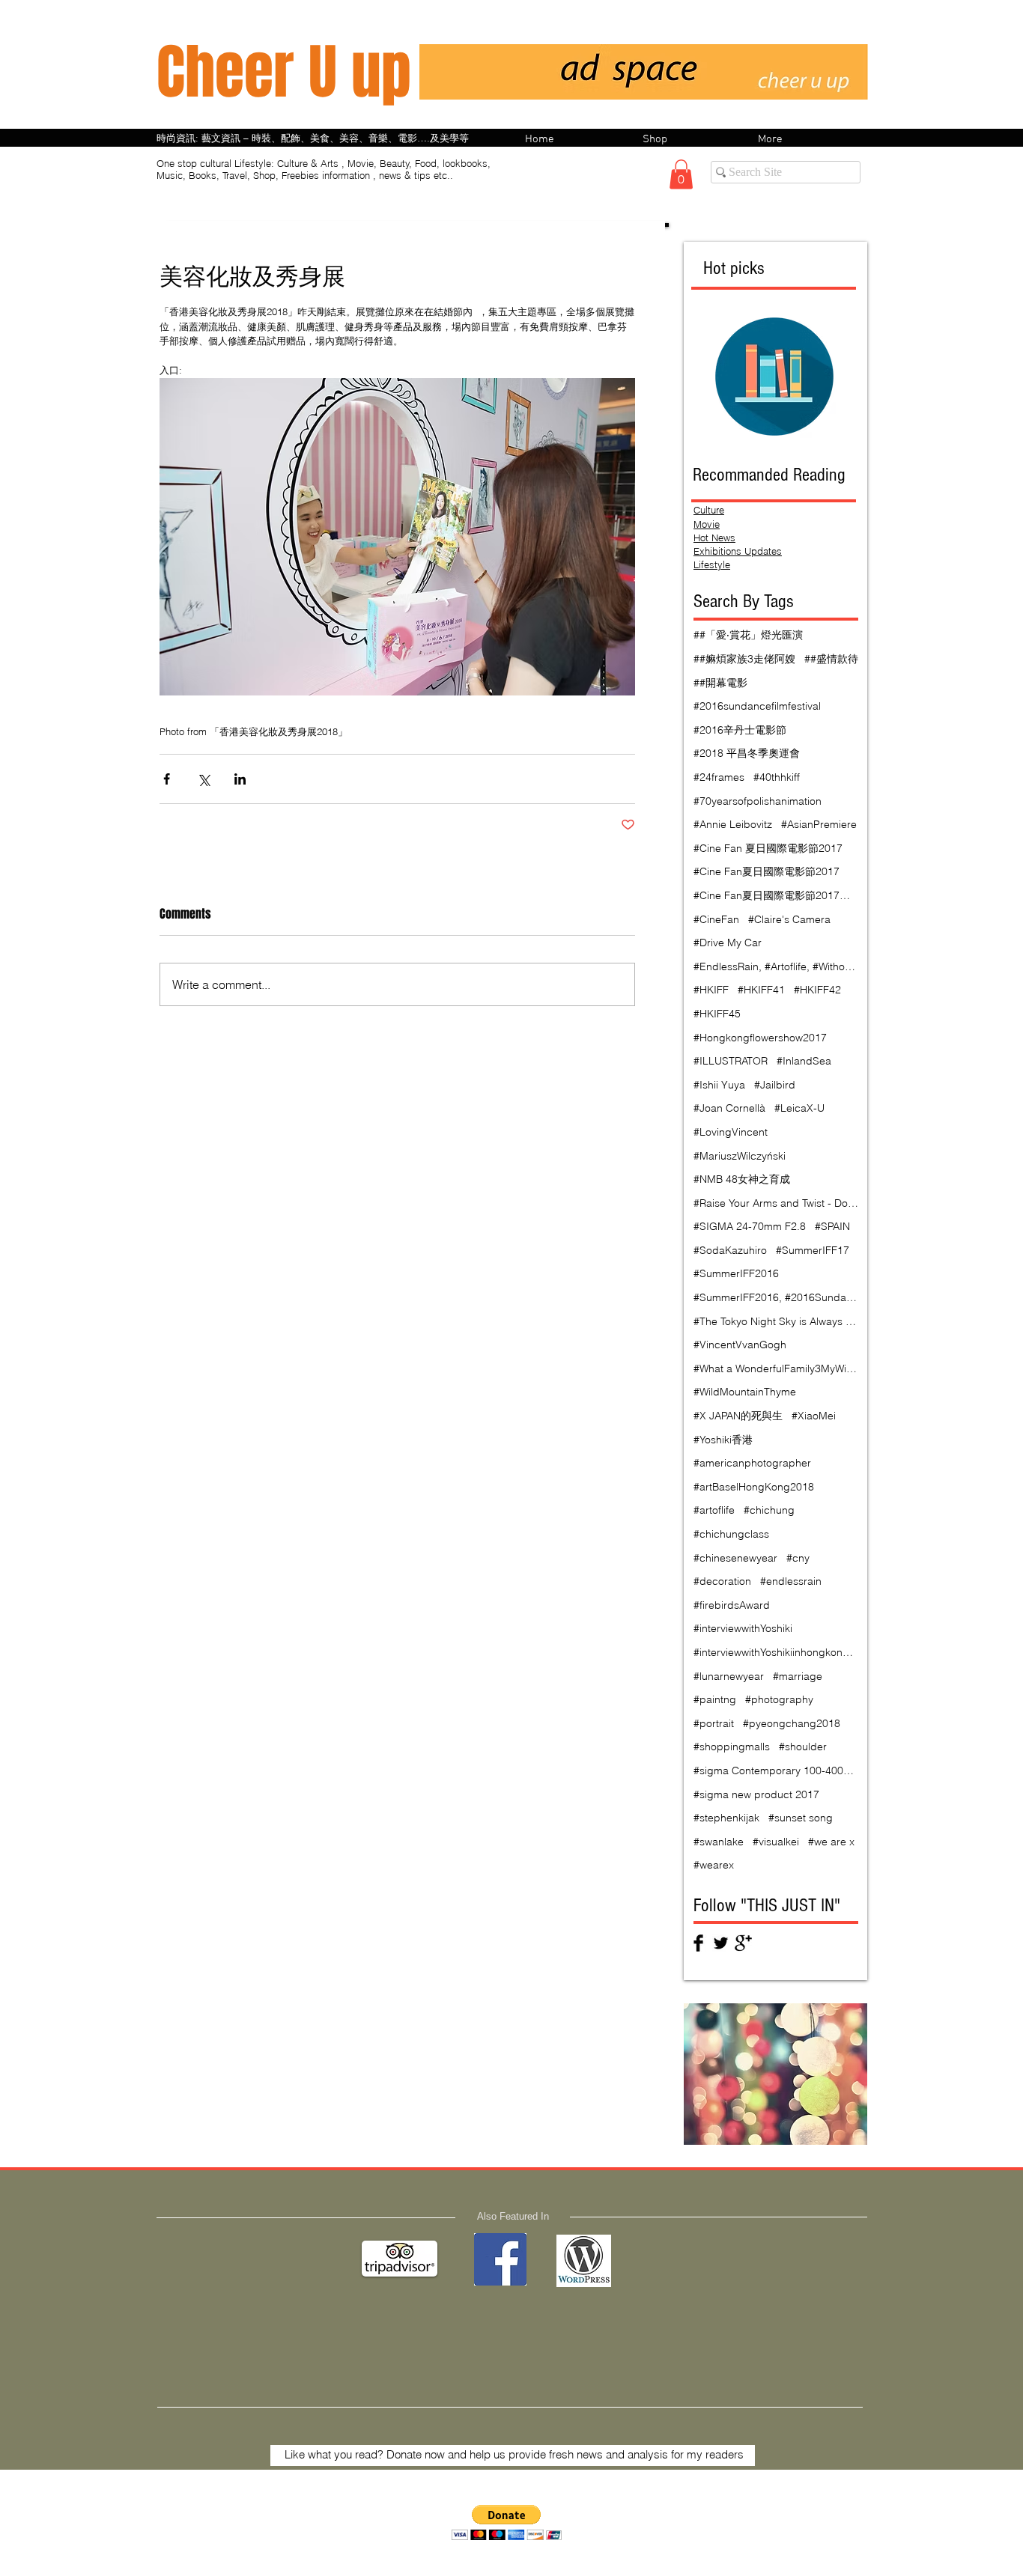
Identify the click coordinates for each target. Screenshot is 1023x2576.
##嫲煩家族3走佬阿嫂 (744, 659)
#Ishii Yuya (719, 1085)
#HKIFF (711, 990)
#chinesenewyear (735, 1558)
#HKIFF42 (817, 990)
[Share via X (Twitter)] (203, 779)
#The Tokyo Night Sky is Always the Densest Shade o (776, 1321)
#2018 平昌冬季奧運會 (747, 753)
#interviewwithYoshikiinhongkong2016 (776, 1652)
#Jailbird (775, 1085)
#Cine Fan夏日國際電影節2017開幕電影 (776, 895)
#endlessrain (791, 1581)
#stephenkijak (726, 1818)
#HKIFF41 (761, 990)
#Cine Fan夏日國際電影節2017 (767, 871)
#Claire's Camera (789, 919)
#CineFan (716, 919)
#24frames (719, 777)
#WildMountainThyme (745, 1392)
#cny (798, 1558)
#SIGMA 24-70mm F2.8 (750, 1226)
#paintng (715, 1699)
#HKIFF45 (717, 1014)
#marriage (798, 1676)
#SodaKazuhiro (730, 1250)
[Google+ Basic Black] (743, 1943)
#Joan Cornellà (729, 1108)
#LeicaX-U (799, 1108)
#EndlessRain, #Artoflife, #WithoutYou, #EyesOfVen (776, 966)
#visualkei (776, 1842)
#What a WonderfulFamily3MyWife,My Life (776, 1368)
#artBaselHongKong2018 (754, 1487)
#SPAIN (832, 1226)
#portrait (714, 1723)
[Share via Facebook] (167, 779)
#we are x (831, 1842)
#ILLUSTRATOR (731, 1061)
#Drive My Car (728, 943)
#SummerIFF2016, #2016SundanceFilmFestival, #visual (776, 1297)
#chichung (769, 1510)
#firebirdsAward (732, 1605)
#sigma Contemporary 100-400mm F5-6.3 (776, 1770)
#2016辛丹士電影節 (740, 730)
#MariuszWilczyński (740, 1156)
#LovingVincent (731, 1132)
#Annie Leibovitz (733, 824)
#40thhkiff (777, 777)
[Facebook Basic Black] (698, 1943)
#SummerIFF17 (813, 1250)
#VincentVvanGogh (740, 1345)
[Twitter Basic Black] (721, 1943)
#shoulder (803, 1747)
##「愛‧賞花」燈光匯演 (748, 635)
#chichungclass (731, 1534)
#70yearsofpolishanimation (758, 801)
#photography (779, 1699)
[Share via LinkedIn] (240, 779)
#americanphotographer (752, 1463)
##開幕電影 (720, 683)
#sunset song (801, 1818)
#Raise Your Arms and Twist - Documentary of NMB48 (776, 1203)
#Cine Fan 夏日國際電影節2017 (768, 848)
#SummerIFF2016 (736, 1273)
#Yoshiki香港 (723, 1440)
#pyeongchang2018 (792, 1723)
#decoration (722, 1581)
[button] (681, 174)
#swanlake (719, 1842)
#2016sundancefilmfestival (757, 706)
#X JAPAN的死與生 (738, 1416)
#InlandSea (804, 1061)
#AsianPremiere (819, 824)
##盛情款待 (831, 659)
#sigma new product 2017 (756, 1794)
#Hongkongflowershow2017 (760, 1038)
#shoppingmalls (732, 1747)
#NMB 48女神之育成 (742, 1179)
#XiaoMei (814, 1416)
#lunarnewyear (729, 1676)
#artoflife (714, 1510)
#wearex (714, 1865)
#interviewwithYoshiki (743, 1628)
